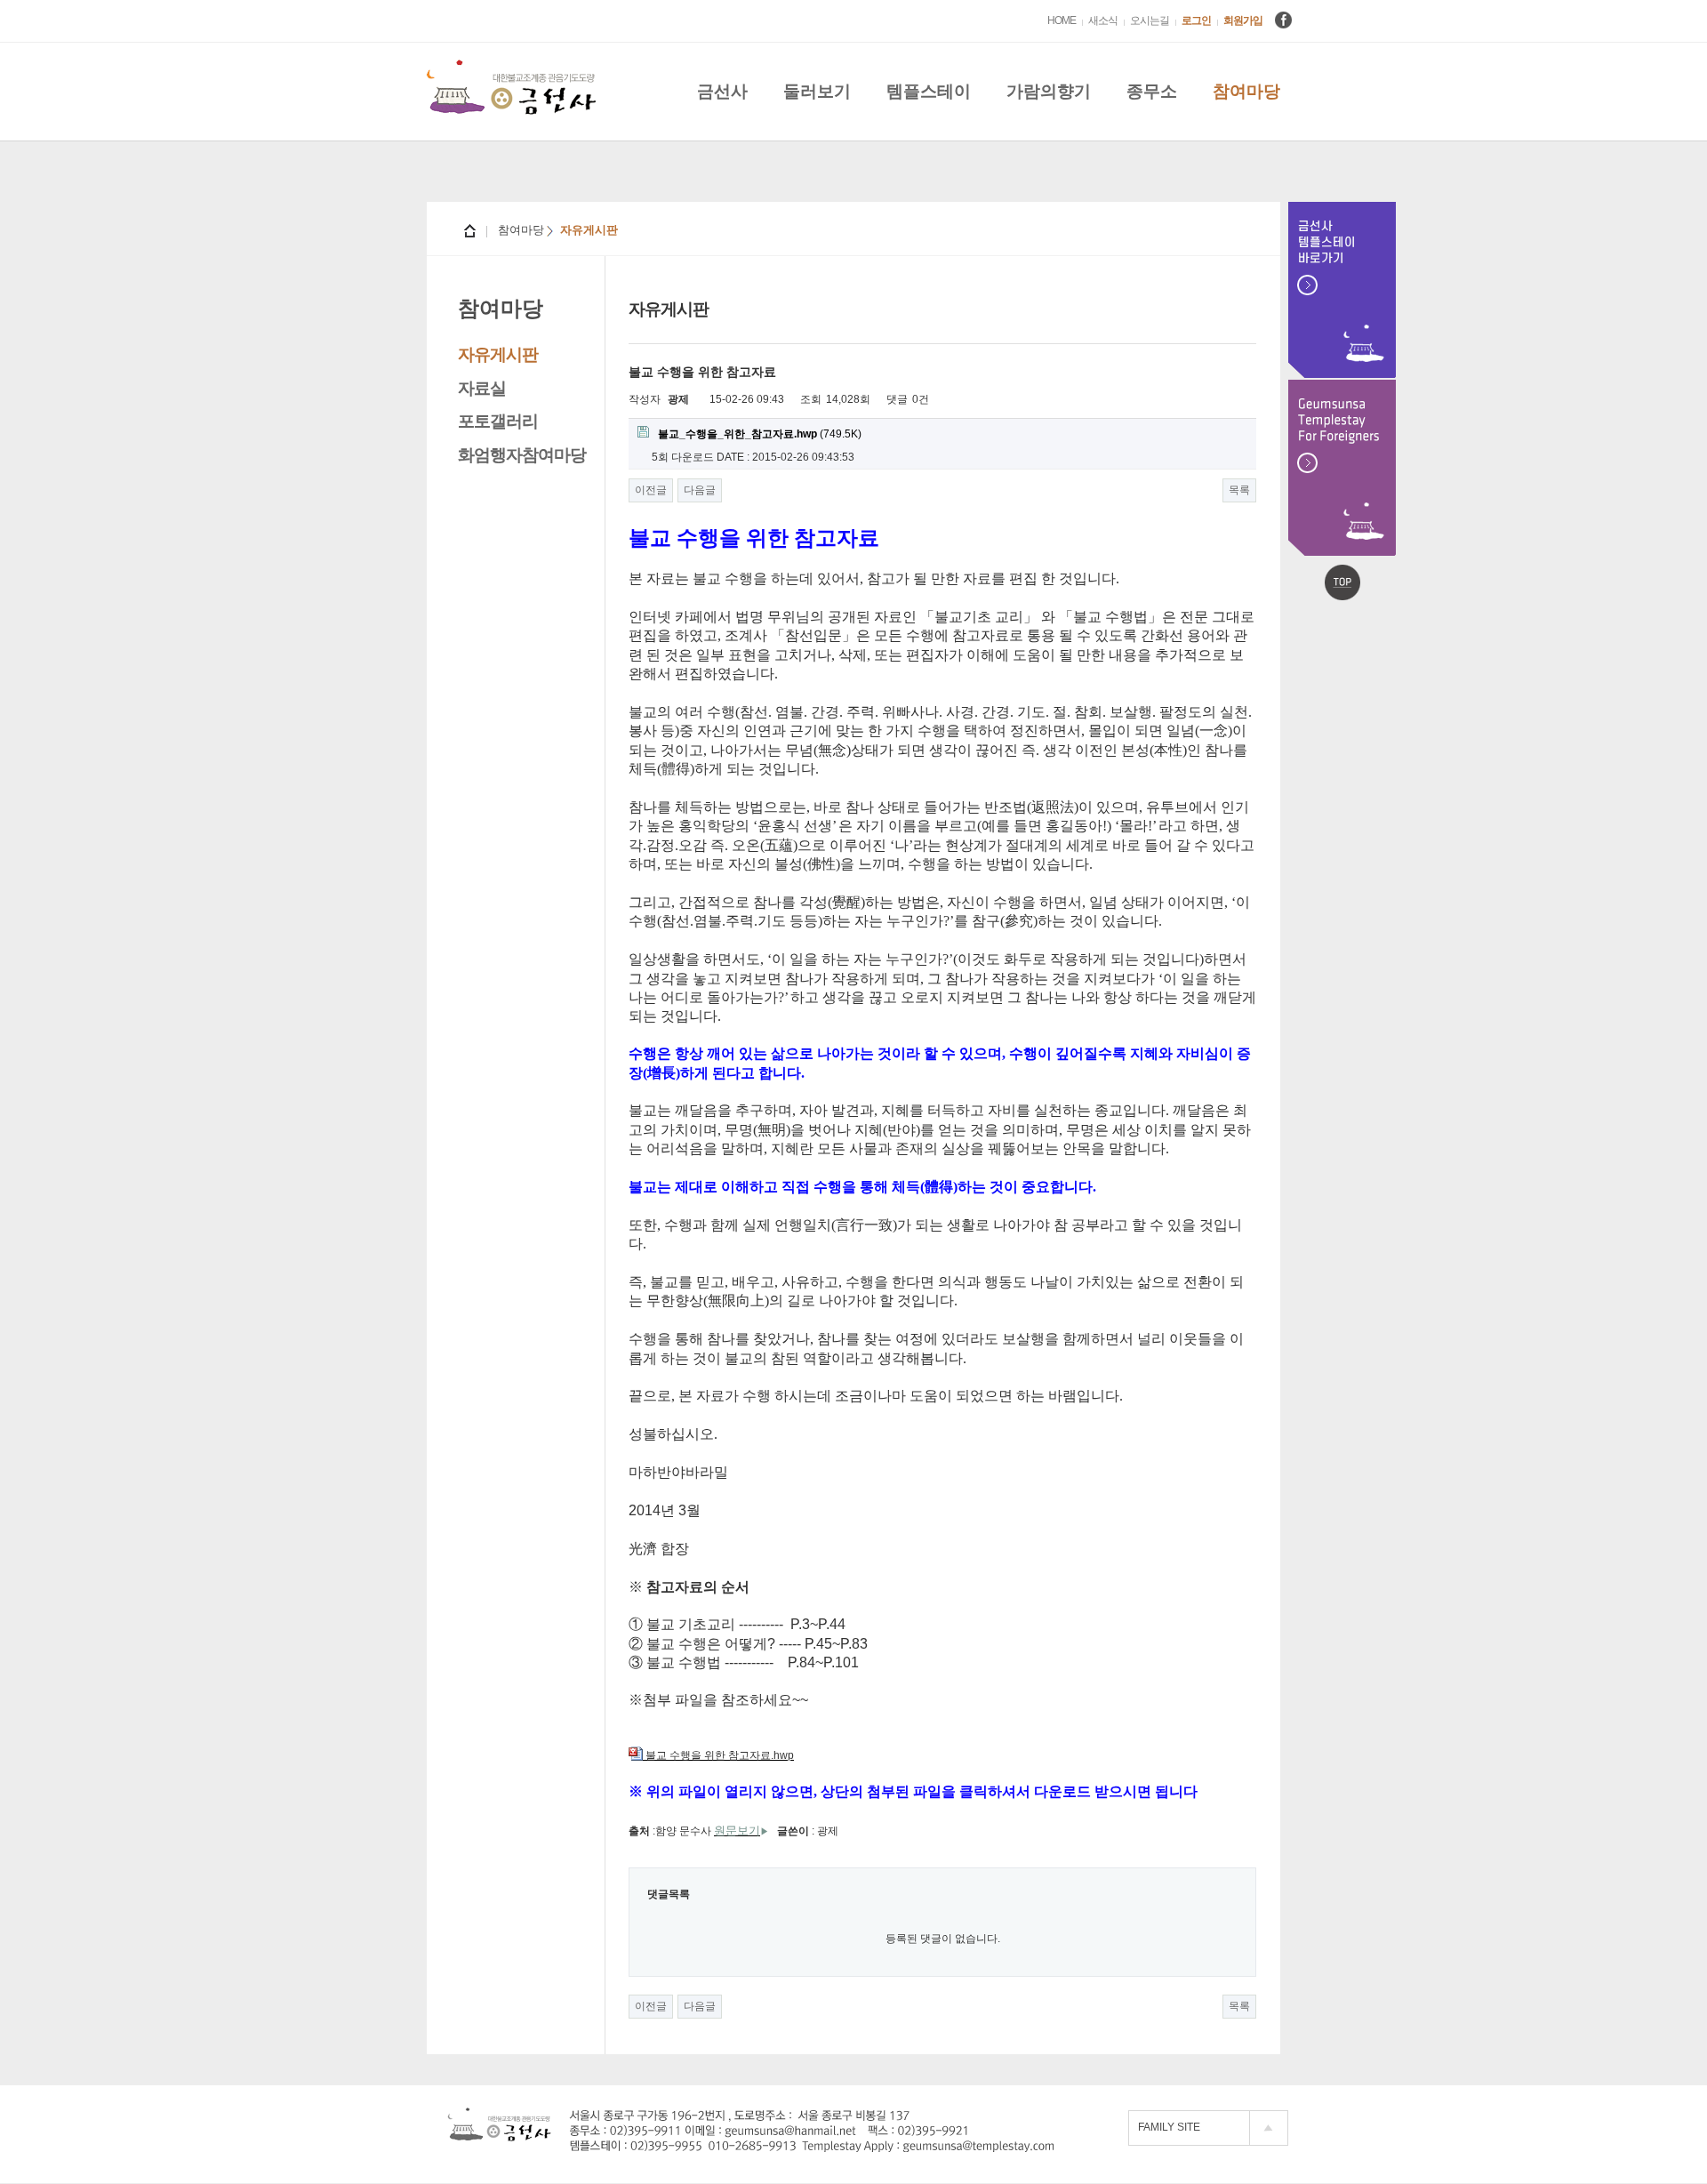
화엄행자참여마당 (522, 455)
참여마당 (1246, 91)
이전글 (651, 490)
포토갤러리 (498, 421)
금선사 (722, 91)
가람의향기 (1049, 91)
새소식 (1103, 20)
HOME (1062, 20)
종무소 (1152, 91)
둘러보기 (817, 91)
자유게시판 (498, 354)
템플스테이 (929, 91)
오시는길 (1150, 20)
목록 (1239, 490)
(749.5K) (760, 434)
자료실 (482, 388)
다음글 (700, 490)
